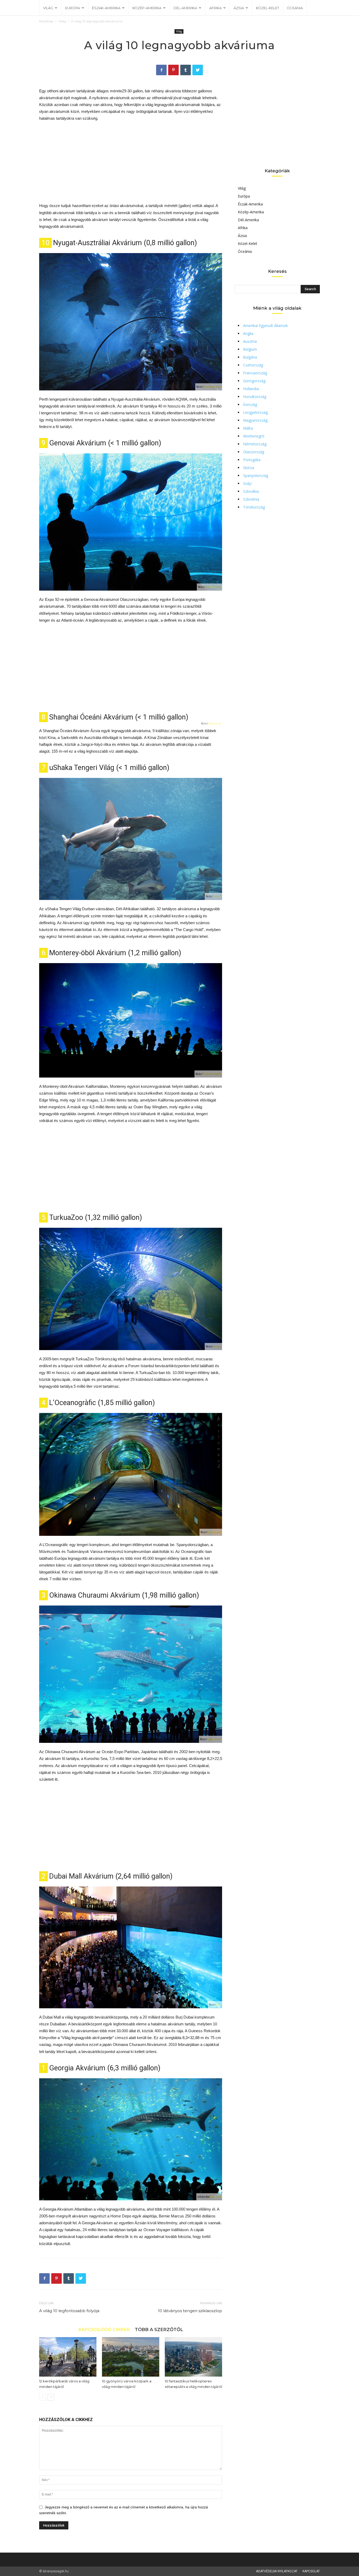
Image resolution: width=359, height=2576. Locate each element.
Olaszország (254, 452)
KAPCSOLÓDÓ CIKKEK (104, 2329)
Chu (218, 2005)
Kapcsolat (311, 2571)
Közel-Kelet (268, 8)
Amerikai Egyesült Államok (265, 326)
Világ (48, 8)
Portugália (252, 460)
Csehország (253, 365)
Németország (255, 444)
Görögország (254, 381)
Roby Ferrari (213, 587)
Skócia (249, 468)
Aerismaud (214, 1532)
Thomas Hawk (212, 1074)
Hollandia (251, 389)
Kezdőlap (46, 21)
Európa (73, 8)
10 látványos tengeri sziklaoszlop (190, 2311)
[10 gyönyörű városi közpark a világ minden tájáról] (131, 2357)
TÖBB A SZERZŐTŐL (159, 2329)
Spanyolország (256, 476)
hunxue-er (214, 723)
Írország (250, 404)
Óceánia (295, 8)
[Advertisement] (131, 165)
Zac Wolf (215, 2197)
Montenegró (254, 436)
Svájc (248, 483)
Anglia (248, 333)
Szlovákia (251, 491)
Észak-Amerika (106, 8)
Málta (248, 428)
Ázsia (239, 8)
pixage (217, 1346)
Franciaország (255, 373)
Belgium (250, 349)
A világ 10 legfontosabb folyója (69, 2311)
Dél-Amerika (185, 8)
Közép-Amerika (147, 8)
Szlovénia (251, 499)
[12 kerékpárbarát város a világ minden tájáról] (68, 2357)
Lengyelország (255, 412)
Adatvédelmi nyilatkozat (277, 2571)
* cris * (217, 896)
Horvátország (255, 397)
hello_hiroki (214, 1739)
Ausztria (250, 341)
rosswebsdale (212, 387)
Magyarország (255, 420)
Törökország (254, 507)
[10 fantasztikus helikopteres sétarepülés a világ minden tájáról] (193, 2357)
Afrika (215, 8)
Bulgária (250, 357)
